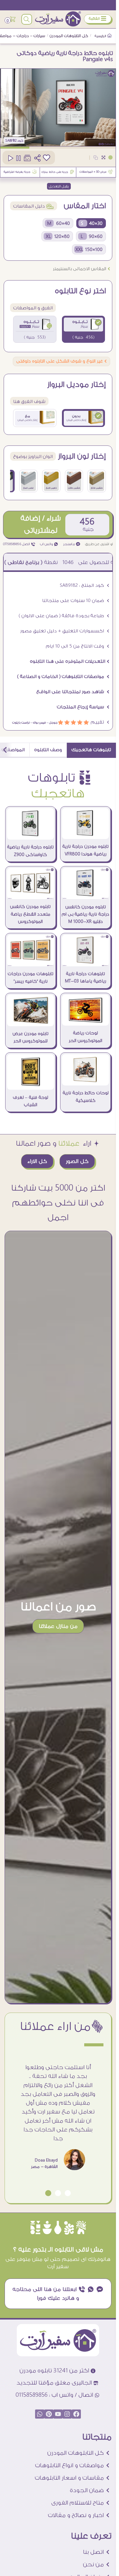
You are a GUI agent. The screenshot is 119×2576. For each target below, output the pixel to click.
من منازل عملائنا (58, 1626)
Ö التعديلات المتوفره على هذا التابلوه (70, 661)
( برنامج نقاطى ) (61, 562)
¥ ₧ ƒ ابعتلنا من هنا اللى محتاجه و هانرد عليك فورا (58, 2294)
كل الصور (77, 1161)
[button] (68, 2193)
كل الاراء (37, 1161)
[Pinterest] (49, 2414)
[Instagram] (67, 2414)
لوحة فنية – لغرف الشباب (31, 1101)
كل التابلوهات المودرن (69, 36)
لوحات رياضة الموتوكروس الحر (85, 1037)
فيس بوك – (38, 722)
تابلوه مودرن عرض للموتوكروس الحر (31, 1037)
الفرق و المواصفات (33, 308)
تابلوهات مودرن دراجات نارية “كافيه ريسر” (31, 978)
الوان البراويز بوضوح (33, 457)
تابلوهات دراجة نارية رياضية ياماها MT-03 (86, 978)
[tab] (91, 750)
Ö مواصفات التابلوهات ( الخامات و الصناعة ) (63, 677)
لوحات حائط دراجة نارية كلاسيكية (86, 1097)
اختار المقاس (85, 206)
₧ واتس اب (49, 544)
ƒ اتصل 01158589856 (19, 544)
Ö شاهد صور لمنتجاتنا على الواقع (73, 692)
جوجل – (52, 722)
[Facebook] (76, 2414)
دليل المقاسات (34, 206)
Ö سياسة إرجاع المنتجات (83, 707)
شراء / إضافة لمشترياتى (41, 524)
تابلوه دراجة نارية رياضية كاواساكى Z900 (30, 851)
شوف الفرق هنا (29, 402)
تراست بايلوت (21, 722)
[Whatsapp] (40, 2414)
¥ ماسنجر (72, 544)
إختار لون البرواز (82, 456)
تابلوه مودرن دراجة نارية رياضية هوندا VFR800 (85, 850)
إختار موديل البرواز (77, 385)
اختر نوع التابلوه (80, 291)
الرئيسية (101, 36)
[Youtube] (58, 2414)
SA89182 (11, 141)
